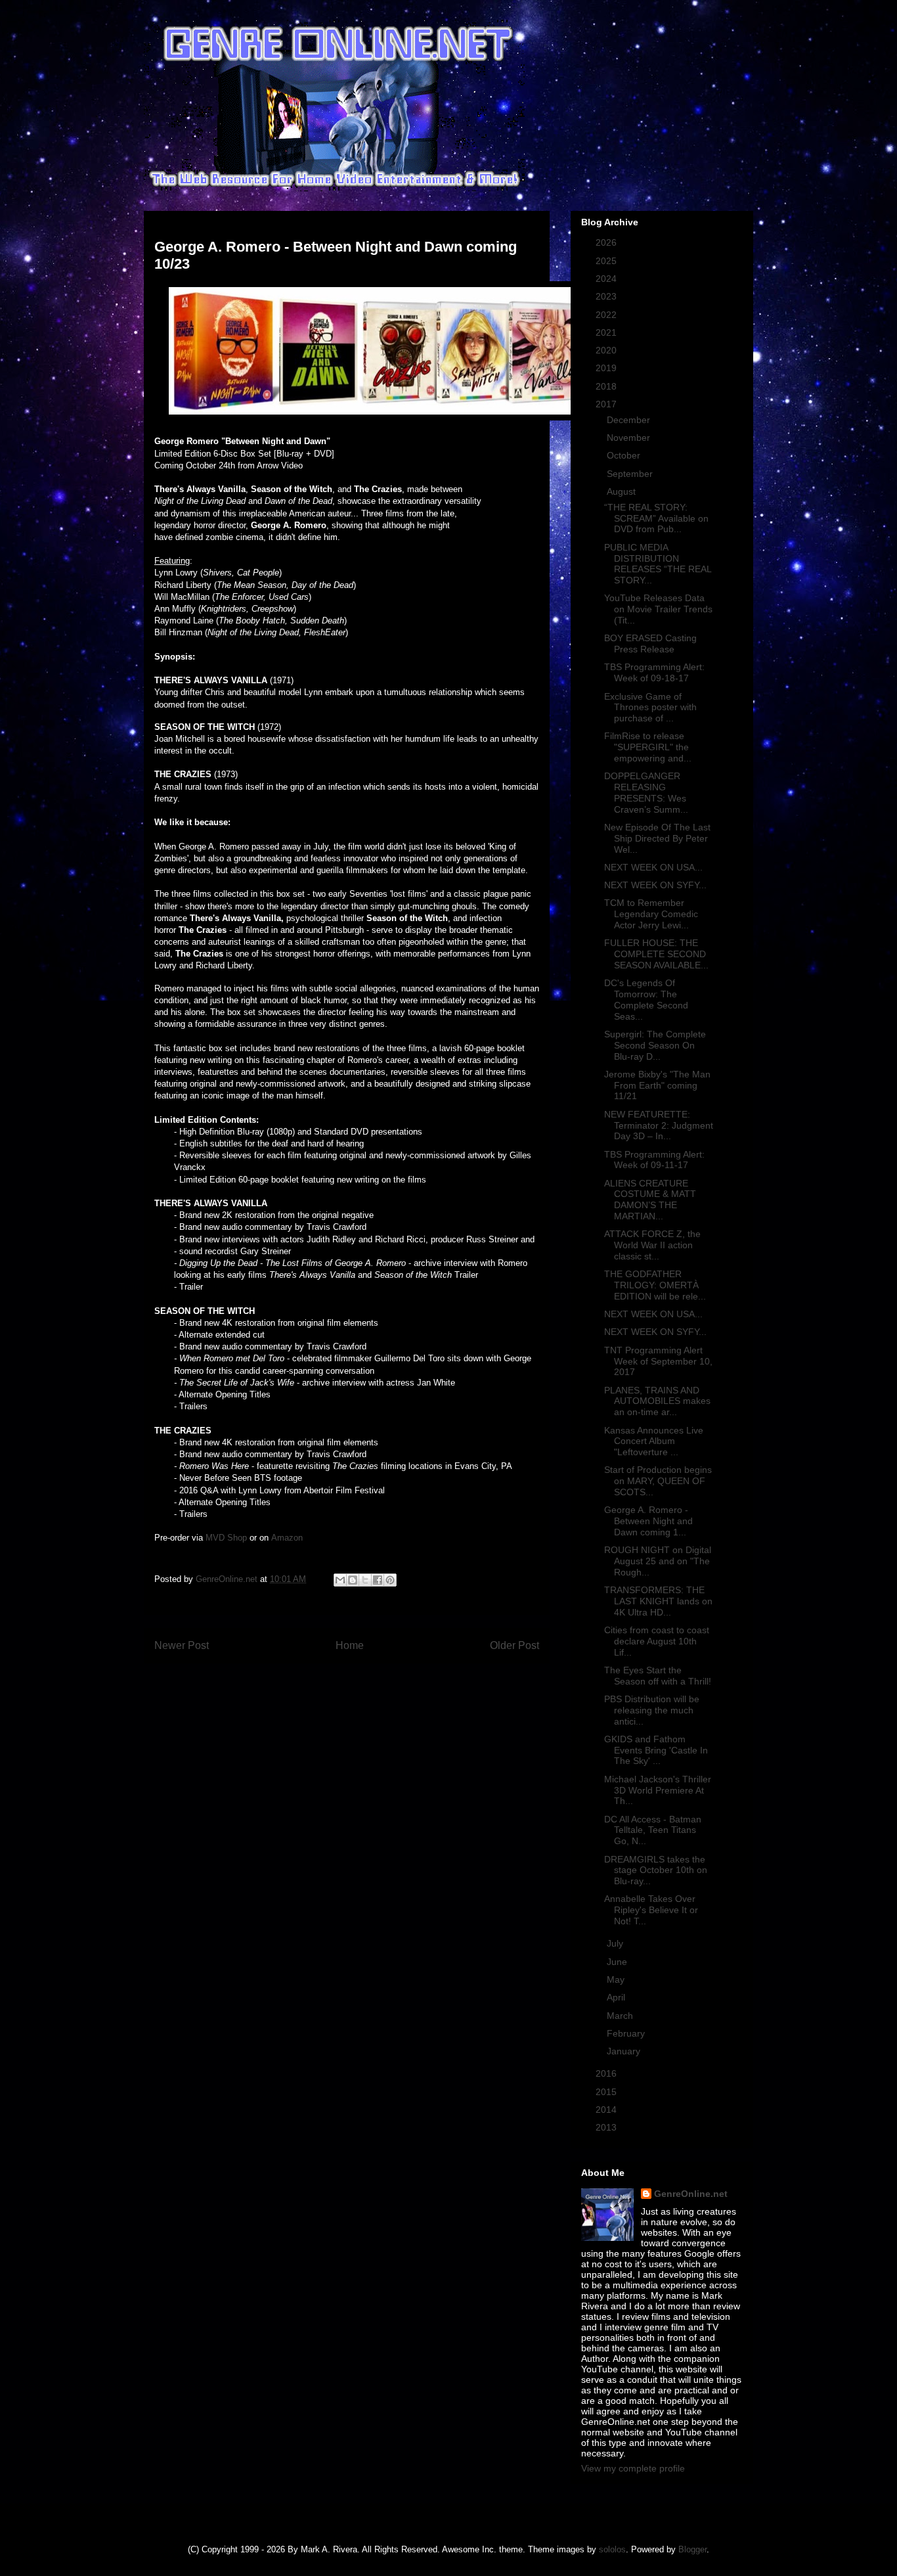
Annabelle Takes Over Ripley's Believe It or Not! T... (651, 1910)
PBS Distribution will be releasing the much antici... (652, 1710)
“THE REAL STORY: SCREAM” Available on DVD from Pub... (656, 518)
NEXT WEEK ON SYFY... (655, 885)
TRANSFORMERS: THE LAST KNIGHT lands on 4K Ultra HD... (658, 1601)
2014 (607, 2110)
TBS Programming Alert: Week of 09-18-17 (654, 672)
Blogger (692, 2549)
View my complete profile (633, 2468)
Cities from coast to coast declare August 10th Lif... (657, 1641)
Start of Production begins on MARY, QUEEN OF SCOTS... (658, 1481)
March (621, 2016)
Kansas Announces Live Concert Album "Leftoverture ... (654, 1441)
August (623, 491)
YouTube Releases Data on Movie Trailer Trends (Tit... (658, 609)
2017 (607, 404)
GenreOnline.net (691, 2194)
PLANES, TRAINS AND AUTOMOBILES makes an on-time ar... (657, 1401)
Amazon (287, 1538)
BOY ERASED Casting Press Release (650, 644)
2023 (607, 296)
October (625, 455)
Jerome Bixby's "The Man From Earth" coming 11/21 (657, 1085)
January (625, 2051)
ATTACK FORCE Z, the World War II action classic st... (652, 1245)
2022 (607, 315)
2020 (607, 350)
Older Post (514, 1645)
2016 (607, 2073)
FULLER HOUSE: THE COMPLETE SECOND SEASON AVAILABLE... (656, 954)
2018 (607, 386)
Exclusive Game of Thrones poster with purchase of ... (650, 708)
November (630, 438)
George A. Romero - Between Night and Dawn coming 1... (648, 1521)
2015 (607, 2092)
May (617, 1979)
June (618, 1962)
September (631, 474)
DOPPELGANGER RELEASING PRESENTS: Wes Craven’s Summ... (646, 792)
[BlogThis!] (353, 1580)
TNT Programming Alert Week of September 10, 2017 (658, 1361)
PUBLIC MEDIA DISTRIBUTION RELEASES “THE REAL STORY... (658, 564)
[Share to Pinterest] (390, 1580)
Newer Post (182, 1645)
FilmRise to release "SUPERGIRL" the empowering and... (648, 747)
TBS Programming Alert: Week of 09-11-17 (654, 1160)
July (616, 1943)
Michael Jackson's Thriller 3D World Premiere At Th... (658, 1790)
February (627, 2033)
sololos (612, 2549)
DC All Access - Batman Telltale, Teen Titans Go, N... (653, 1830)
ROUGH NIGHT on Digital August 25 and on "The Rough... (658, 1561)
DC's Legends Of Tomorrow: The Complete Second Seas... (646, 999)
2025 (607, 261)
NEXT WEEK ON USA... (653, 867)
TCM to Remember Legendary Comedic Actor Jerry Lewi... (651, 914)
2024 (607, 279)
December (630, 420)
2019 (607, 368)
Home (350, 1645)
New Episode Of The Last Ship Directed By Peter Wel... (657, 838)
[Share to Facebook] (378, 1580)
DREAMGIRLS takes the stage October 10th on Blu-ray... (656, 1870)
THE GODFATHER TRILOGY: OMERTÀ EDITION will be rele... (655, 1285)
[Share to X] (365, 1580)
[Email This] (340, 1580)
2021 (607, 332)
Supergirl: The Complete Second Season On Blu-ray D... (655, 1045)
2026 (607, 242)
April (617, 1997)
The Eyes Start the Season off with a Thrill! (658, 1676)
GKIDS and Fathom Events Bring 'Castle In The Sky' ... (656, 1750)
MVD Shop (226, 1538)
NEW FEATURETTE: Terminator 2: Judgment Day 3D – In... (659, 1125)
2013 (607, 2127)
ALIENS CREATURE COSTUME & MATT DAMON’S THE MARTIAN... (650, 1200)
